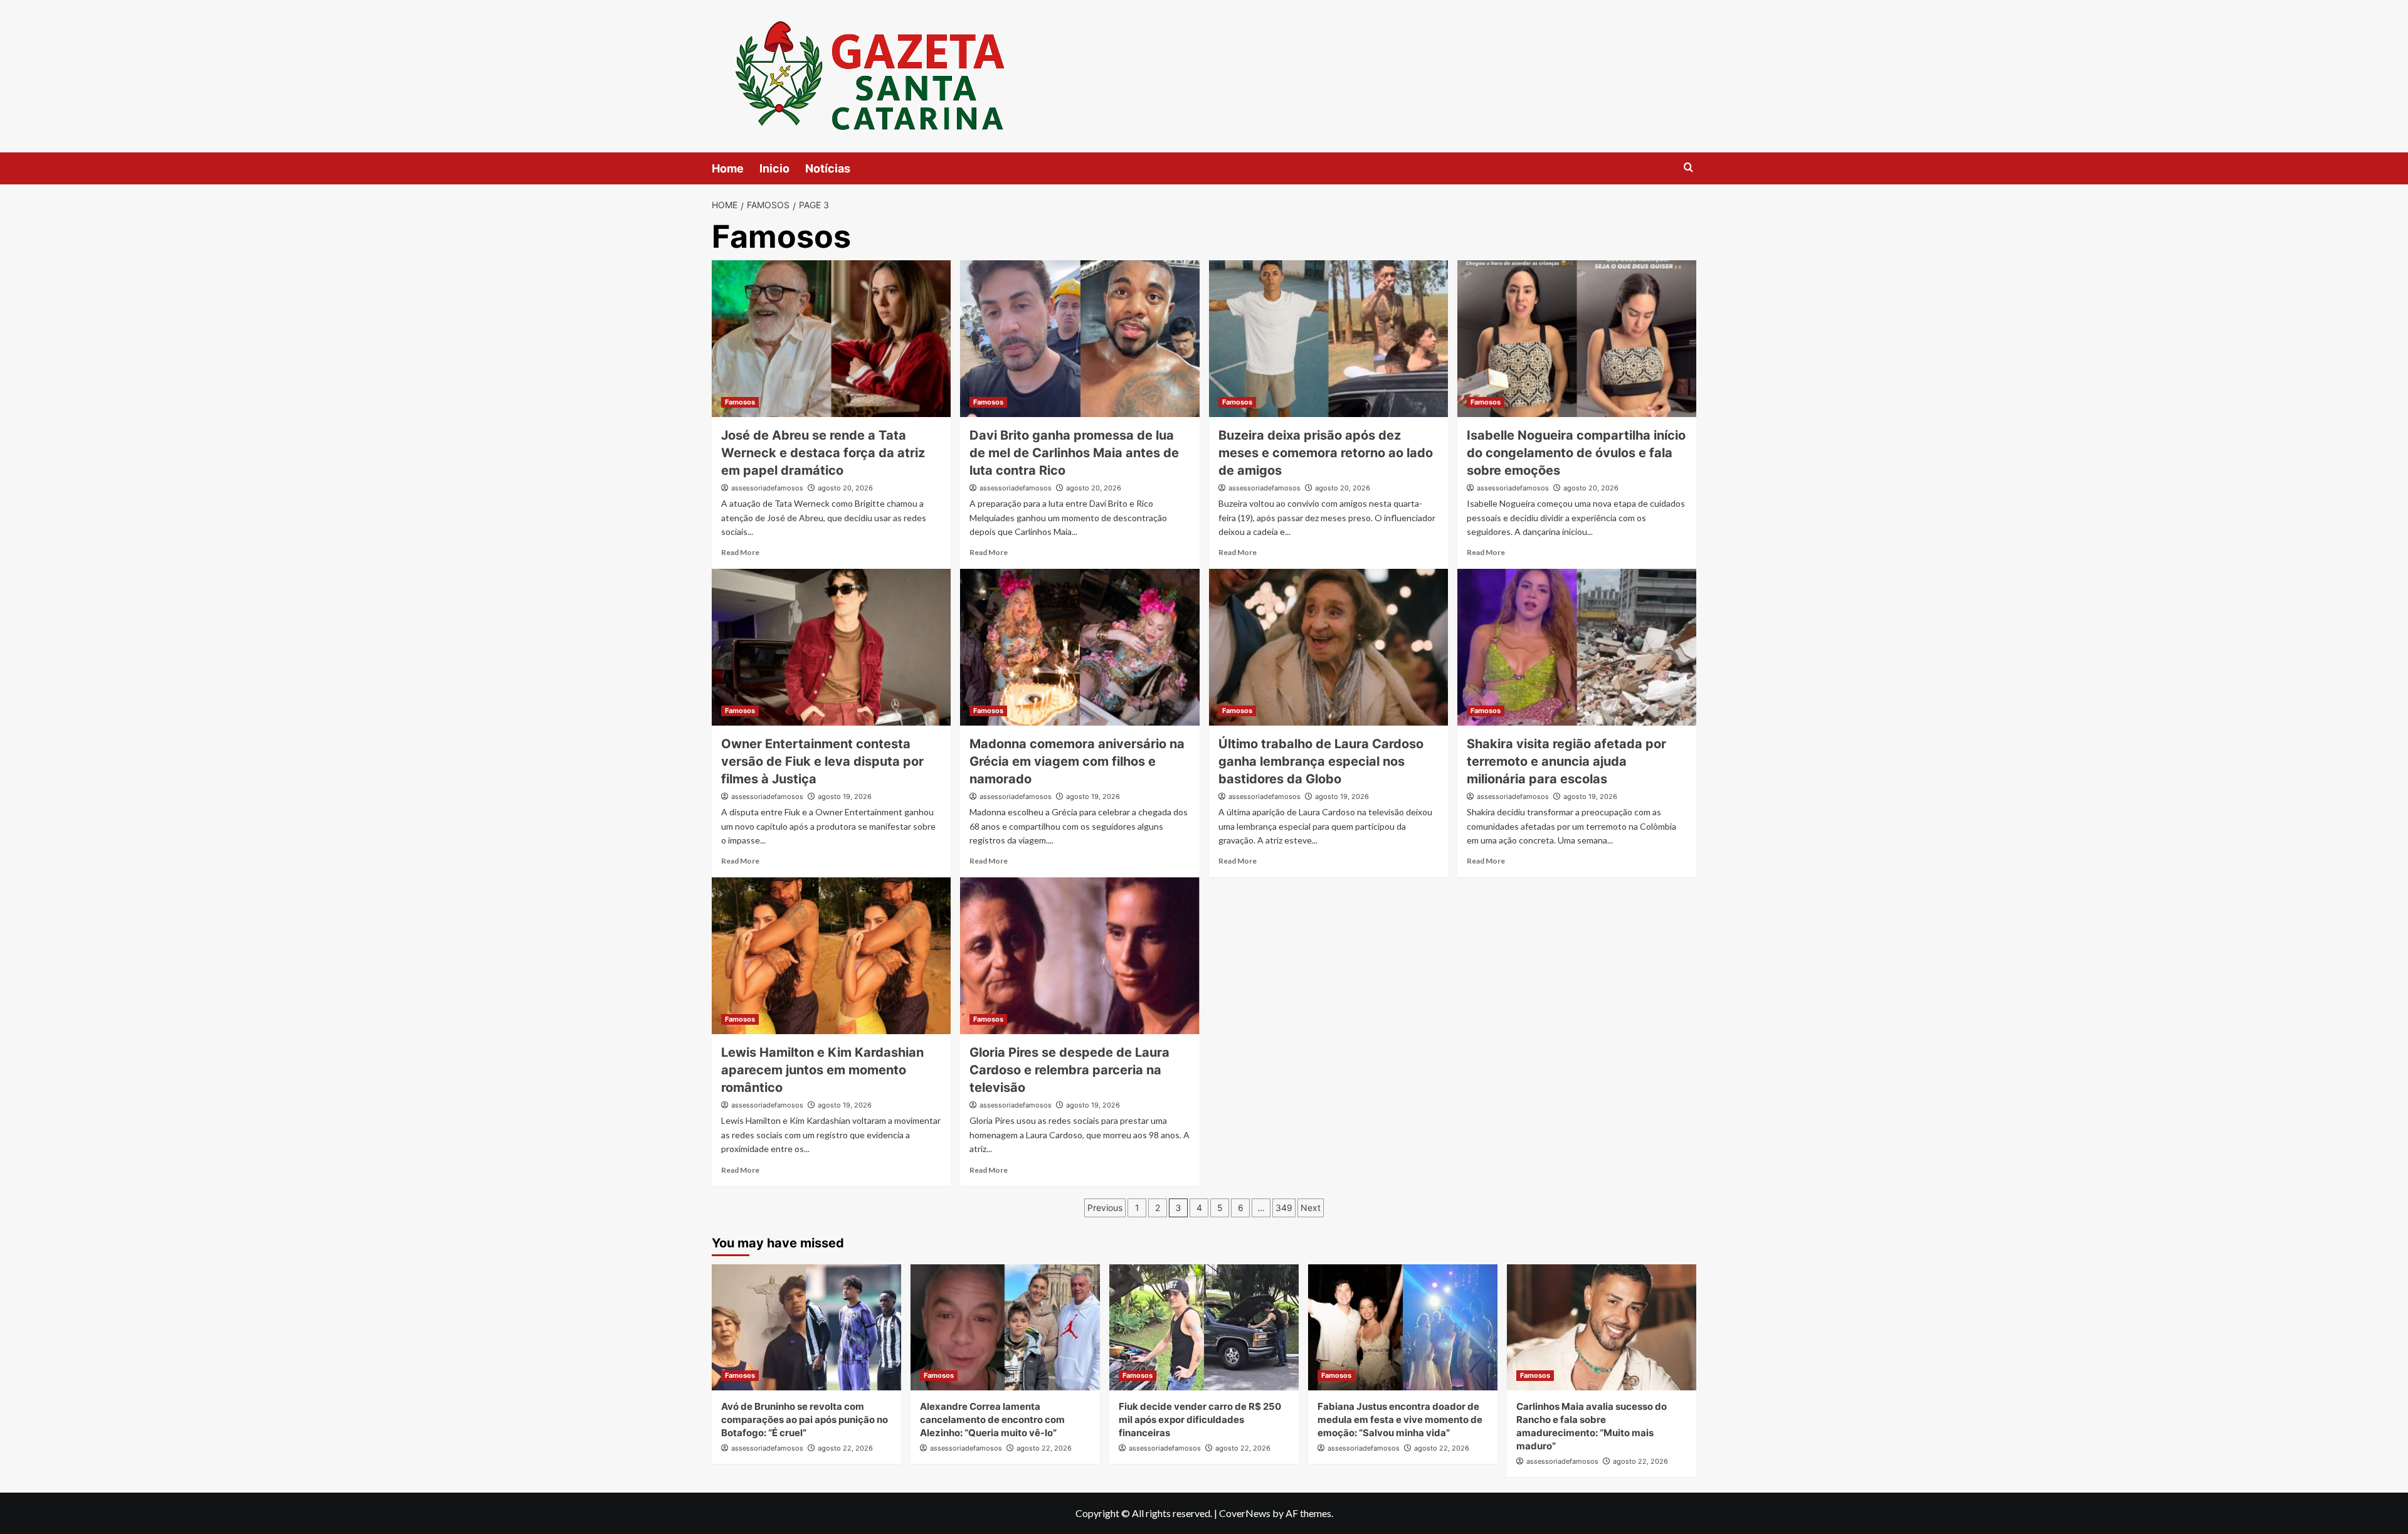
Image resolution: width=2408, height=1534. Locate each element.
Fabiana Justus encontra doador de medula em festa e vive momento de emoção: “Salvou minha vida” (1400, 1420)
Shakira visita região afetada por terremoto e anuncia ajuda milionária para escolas (1566, 761)
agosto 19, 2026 (845, 796)
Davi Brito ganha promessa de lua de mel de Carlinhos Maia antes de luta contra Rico (1074, 453)
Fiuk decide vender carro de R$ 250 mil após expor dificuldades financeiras (1200, 1420)
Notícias (828, 168)
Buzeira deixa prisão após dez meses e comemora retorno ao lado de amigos (1326, 453)
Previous (1105, 1208)
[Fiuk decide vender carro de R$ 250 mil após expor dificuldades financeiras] (1204, 1327)
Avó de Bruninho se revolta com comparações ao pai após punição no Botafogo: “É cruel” (805, 1420)
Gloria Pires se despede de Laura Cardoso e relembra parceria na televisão (1069, 1070)
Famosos (740, 402)
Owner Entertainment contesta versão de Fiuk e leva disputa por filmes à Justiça (822, 761)
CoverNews (1245, 1513)
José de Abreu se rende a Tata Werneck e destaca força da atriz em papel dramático (823, 453)
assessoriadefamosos (767, 488)
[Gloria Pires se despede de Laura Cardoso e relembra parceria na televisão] (1080, 956)
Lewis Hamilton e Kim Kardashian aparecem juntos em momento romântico (822, 1070)
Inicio (774, 168)
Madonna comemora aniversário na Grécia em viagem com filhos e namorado (1077, 761)
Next (1311, 1208)
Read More (740, 552)
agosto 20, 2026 (845, 488)
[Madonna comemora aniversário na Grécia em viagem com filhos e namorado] (1080, 647)
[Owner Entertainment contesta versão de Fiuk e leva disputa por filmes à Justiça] (831, 647)
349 (1284, 1208)
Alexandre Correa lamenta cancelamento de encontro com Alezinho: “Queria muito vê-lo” (992, 1420)
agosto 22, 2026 (845, 1448)
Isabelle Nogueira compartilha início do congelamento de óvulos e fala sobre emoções (1576, 453)
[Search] (1688, 168)
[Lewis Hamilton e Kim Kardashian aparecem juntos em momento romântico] (831, 956)
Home (728, 168)
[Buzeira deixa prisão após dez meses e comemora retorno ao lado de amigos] (1328, 339)
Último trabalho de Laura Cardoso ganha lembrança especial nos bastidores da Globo (1321, 761)
